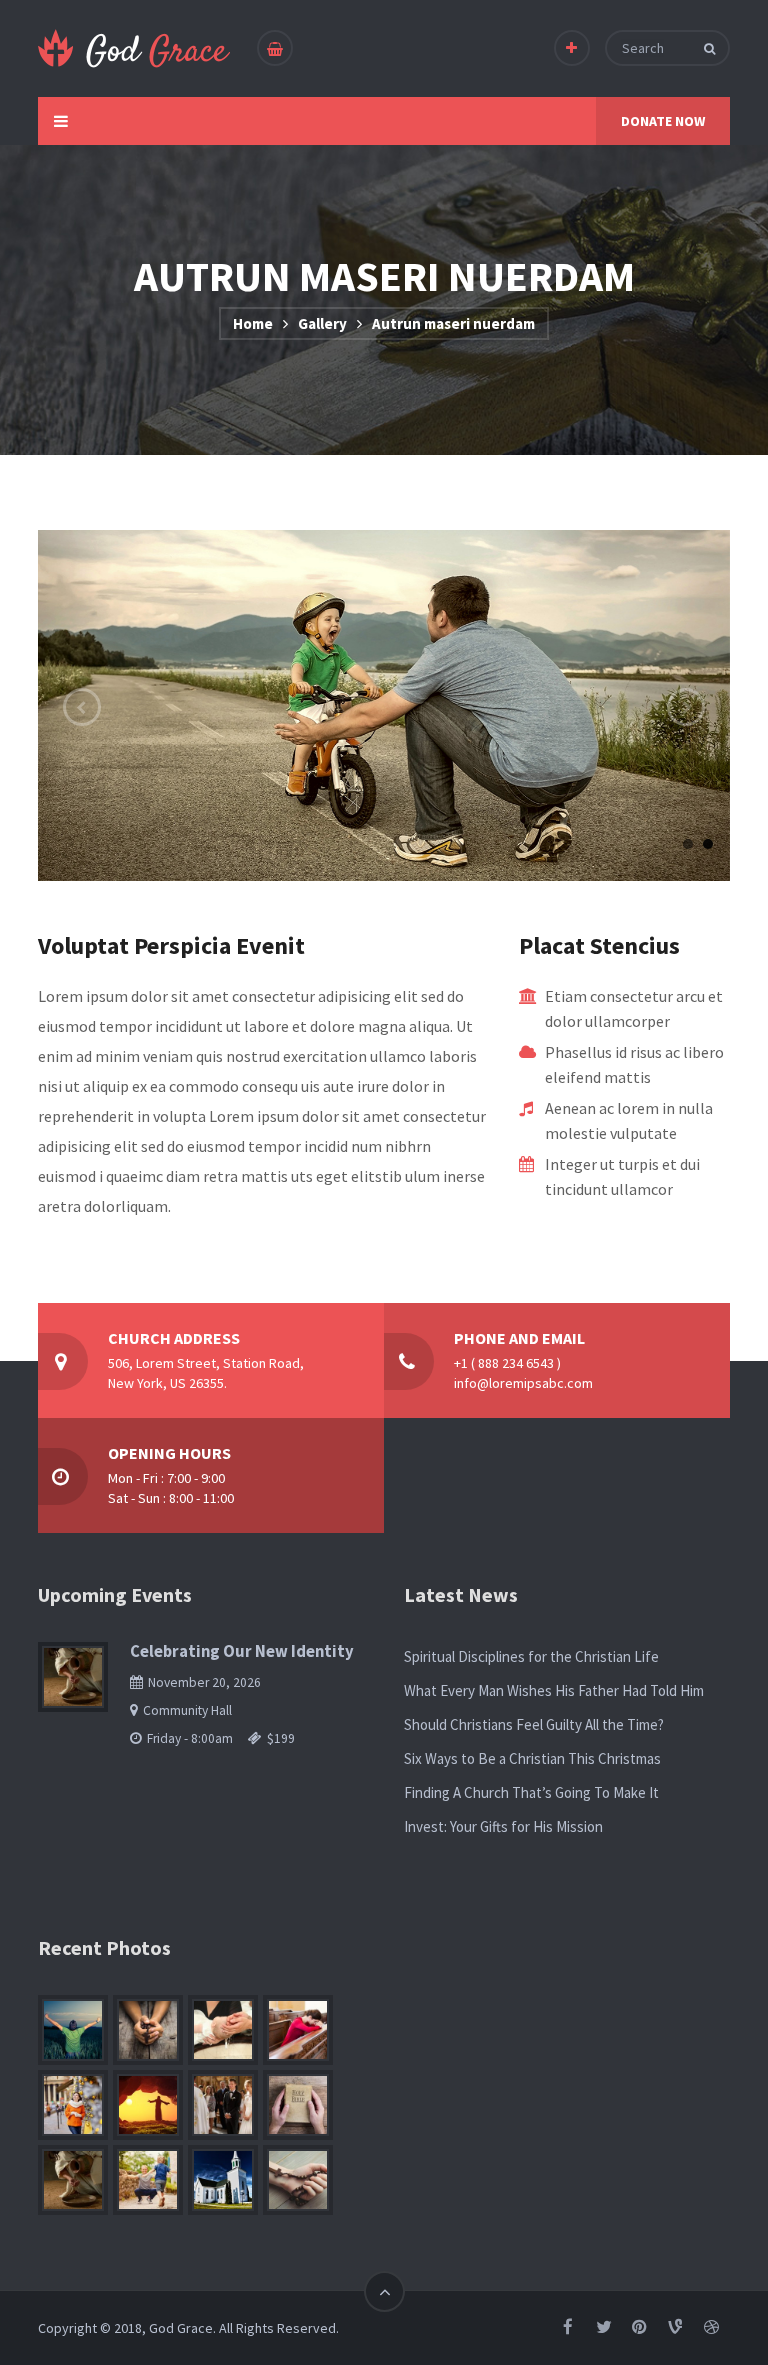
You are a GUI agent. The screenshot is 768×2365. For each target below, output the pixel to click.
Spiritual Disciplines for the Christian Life (531, 1656)
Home (253, 323)
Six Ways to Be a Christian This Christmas (532, 1758)
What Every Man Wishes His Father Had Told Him (554, 1690)
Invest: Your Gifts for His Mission (503, 1826)
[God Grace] (135, 48)
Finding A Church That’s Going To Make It (531, 1792)
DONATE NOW (663, 121)
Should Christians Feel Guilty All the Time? (534, 1724)
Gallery (322, 323)
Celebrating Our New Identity (242, 1651)
